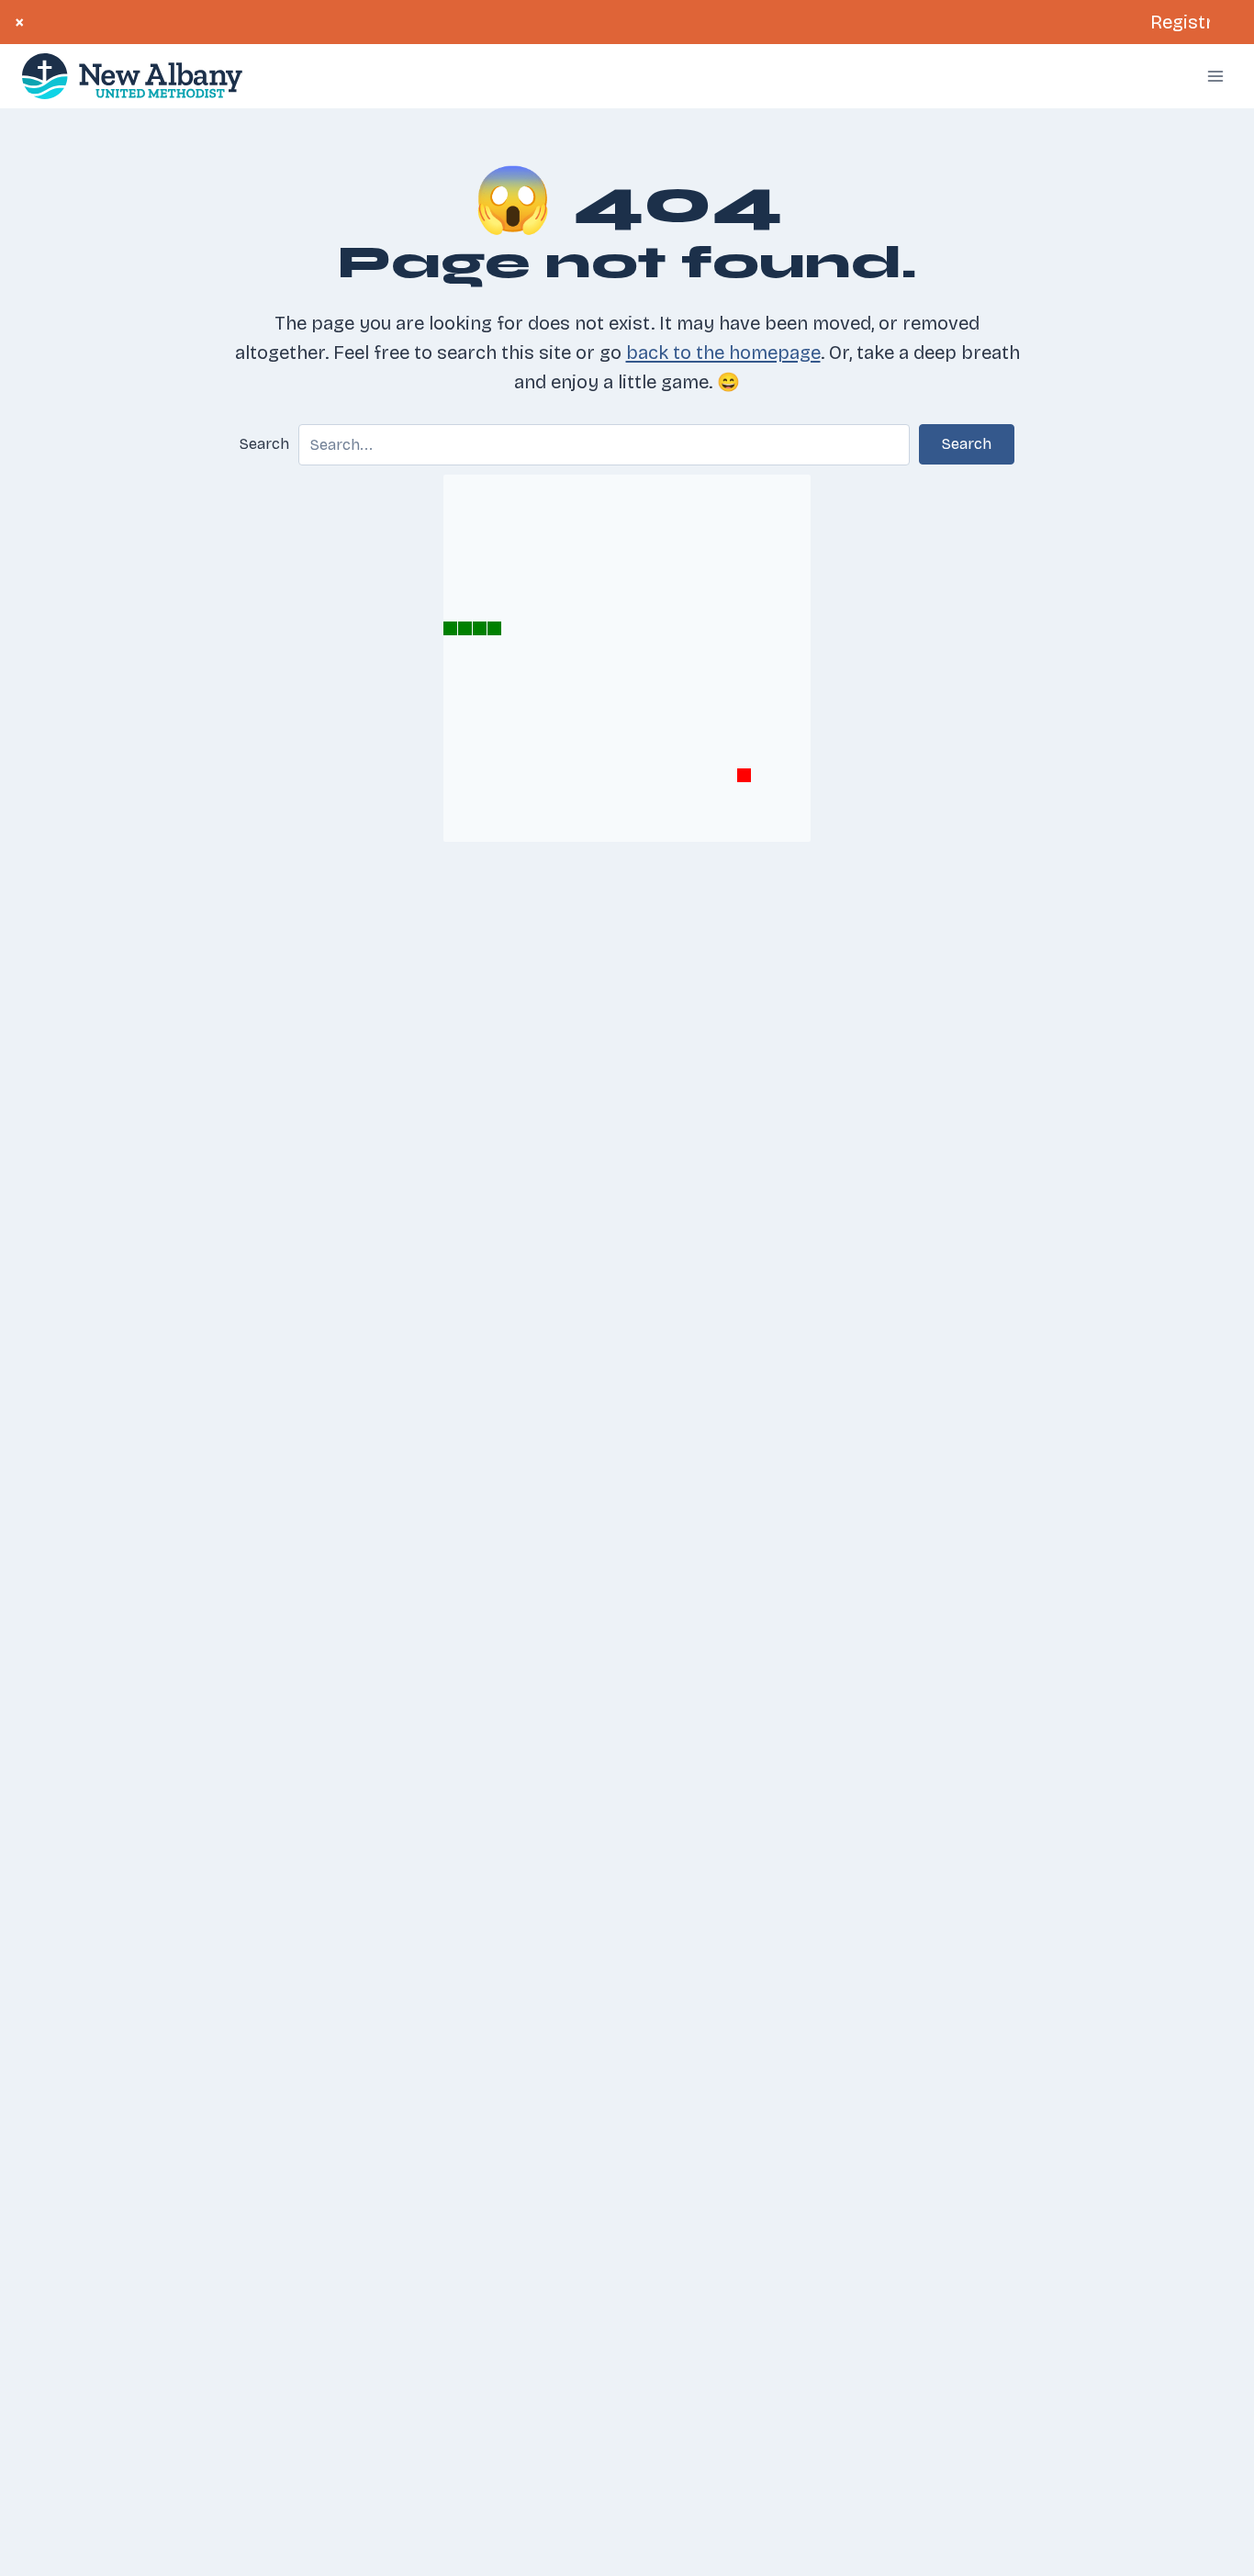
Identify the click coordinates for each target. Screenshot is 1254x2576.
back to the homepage (723, 353)
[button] (967, 444)
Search (264, 444)
